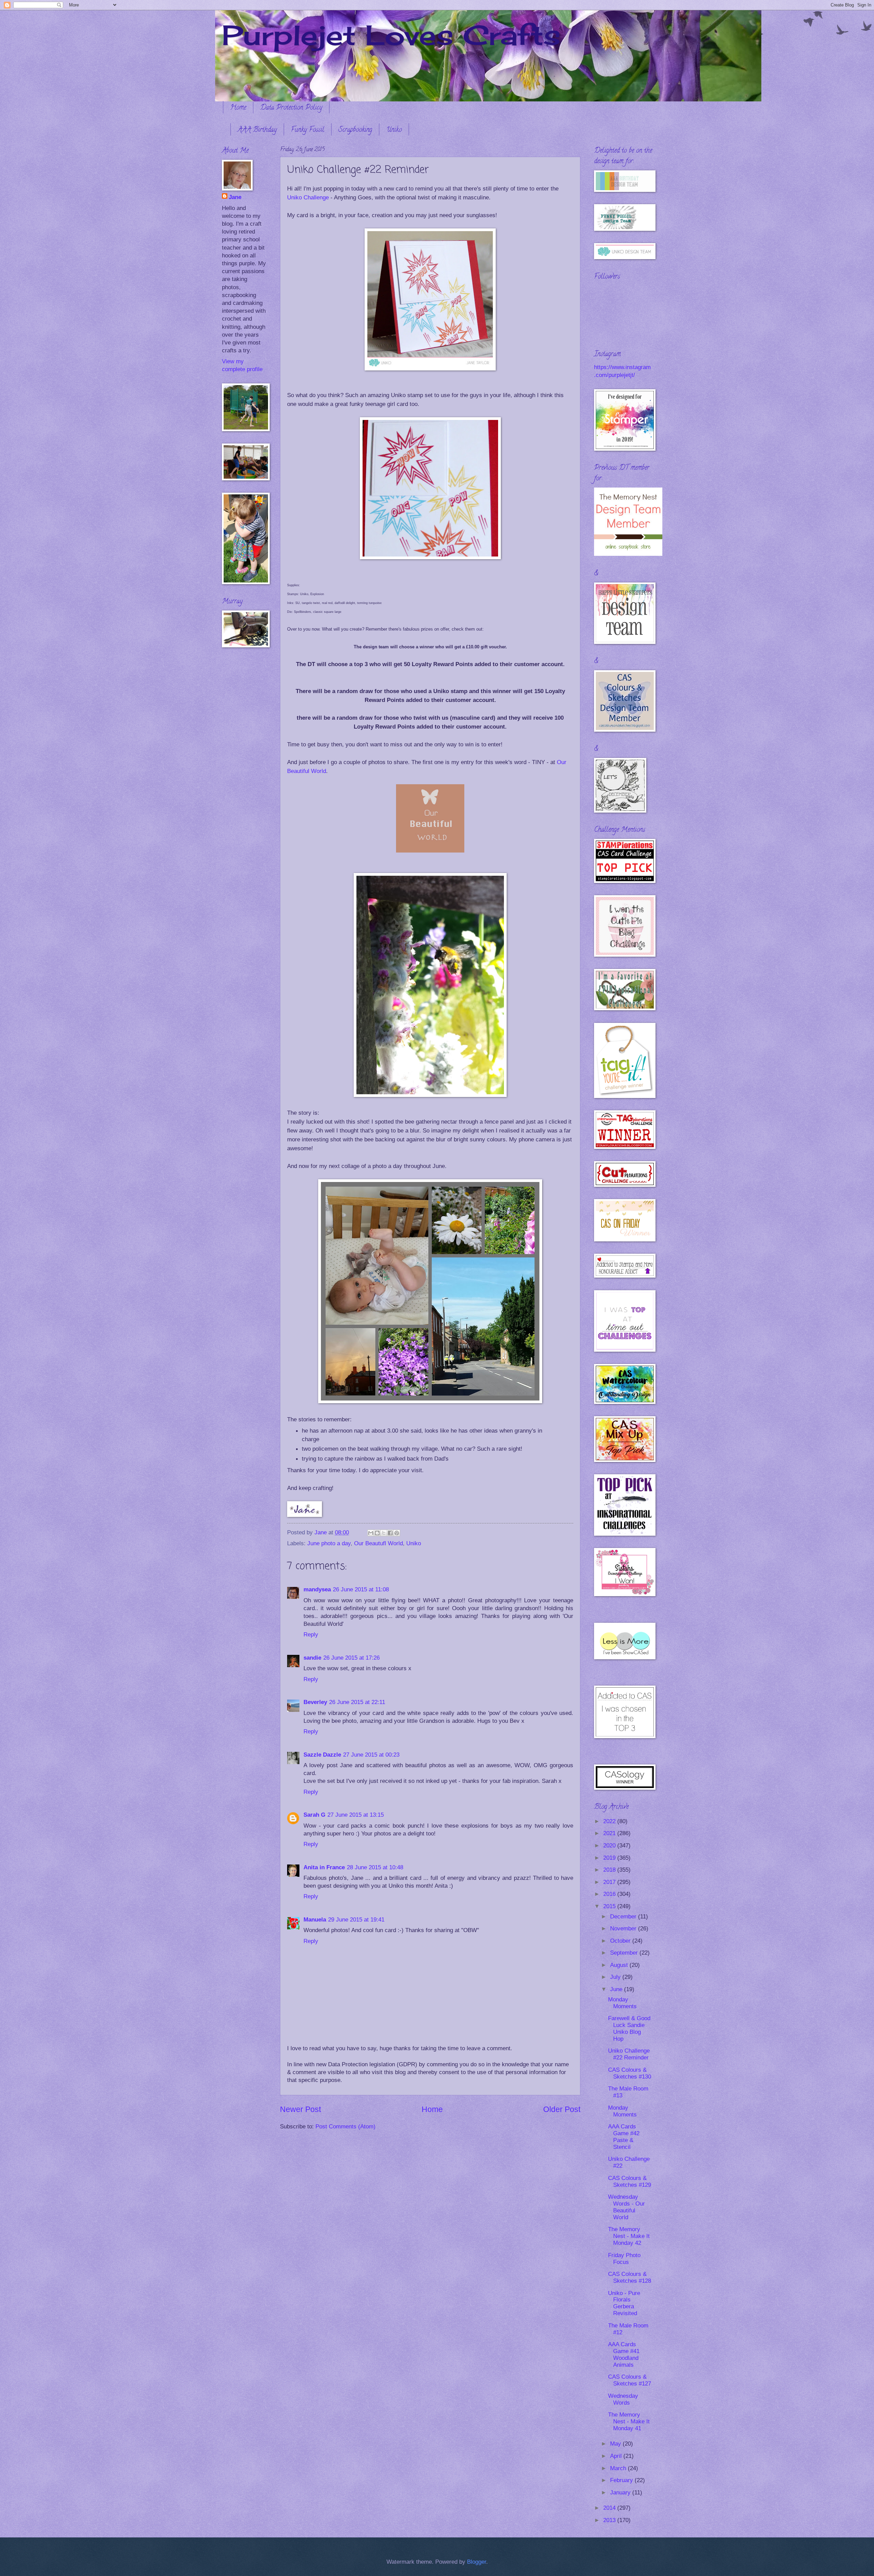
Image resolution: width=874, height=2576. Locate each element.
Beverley (315, 1702)
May (616, 2444)
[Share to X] (384, 1533)
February (622, 2480)
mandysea (317, 1589)
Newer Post (300, 2109)
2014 (610, 2508)
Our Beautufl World (378, 1543)
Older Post (562, 2109)
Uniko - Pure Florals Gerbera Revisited (624, 2303)
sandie (312, 1658)
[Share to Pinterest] (397, 1533)
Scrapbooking (355, 130)
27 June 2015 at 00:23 (371, 1755)
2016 (610, 1894)
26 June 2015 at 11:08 (361, 1589)
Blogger (477, 2562)
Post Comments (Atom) (346, 2127)
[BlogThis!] (377, 1533)
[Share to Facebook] (390, 1533)
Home (238, 108)
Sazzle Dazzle (322, 1755)
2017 (610, 1882)
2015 (610, 1906)
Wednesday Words (623, 2399)
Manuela (315, 1920)
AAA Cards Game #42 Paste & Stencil (624, 2137)
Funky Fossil (308, 130)
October (621, 1941)
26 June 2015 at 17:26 (351, 1658)
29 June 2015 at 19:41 (356, 1920)
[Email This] (371, 1533)
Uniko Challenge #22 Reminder (629, 2054)
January (621, 2493)
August (620, 1965)
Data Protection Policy (291, 108)
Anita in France (324, 1867)
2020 (610, 1846)
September (625, 1953)
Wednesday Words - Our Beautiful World (626, 2207)
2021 (610, 1833)
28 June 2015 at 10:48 (375, 1867)
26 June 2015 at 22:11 (357, 1702)
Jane (235, 197)
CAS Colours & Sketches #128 (630, 2277)
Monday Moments (622, 2003)
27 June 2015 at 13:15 (356, 1815)
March (619, 2468)
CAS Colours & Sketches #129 (630, 2181)
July (616, 1977)
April (617, 2456)
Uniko (394, 130)
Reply (311, 1635)
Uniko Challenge (309, 197)
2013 (610, 2520)
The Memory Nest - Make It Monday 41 (629, 2422)
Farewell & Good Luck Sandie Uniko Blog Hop (629, 2029)
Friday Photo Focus (624, 2259)
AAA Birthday (257, 130)
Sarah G (314, 1815)
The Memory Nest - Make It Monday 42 (629, 2236)
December (624, 1917)
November (624, 1929)
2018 (610, 1870)
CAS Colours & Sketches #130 (630, 2073)
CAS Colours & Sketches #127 (630, 2380)
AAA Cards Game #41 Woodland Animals (624, 2355)
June (617, 1989)
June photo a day (329, 1543)
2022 (610, 1821)
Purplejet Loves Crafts (391, 35)
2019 (610, 1858)
